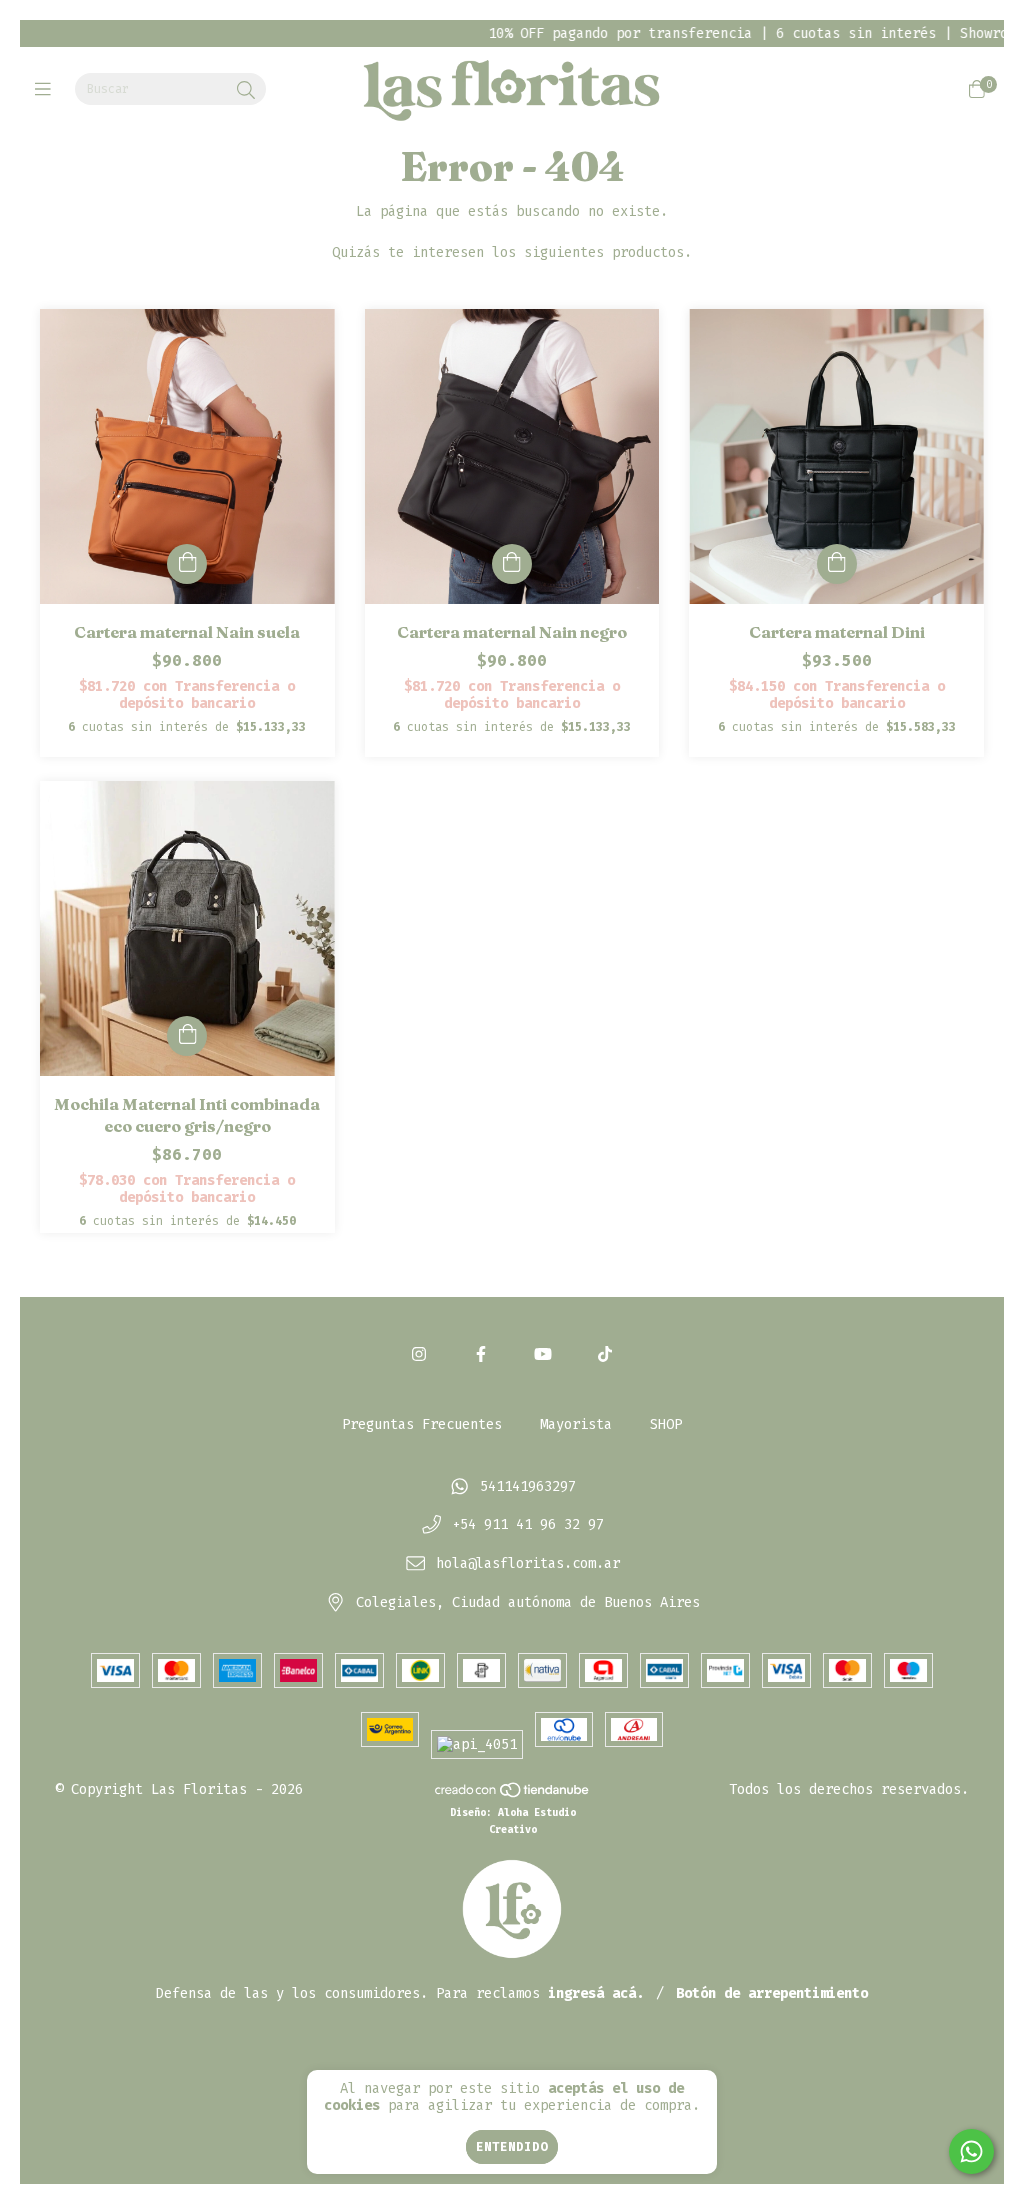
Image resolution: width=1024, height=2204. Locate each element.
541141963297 (528, 1486)
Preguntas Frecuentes (422, 1424)
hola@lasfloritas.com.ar (528, 1564)
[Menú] (47, 90)
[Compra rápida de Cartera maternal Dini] (837, 564)
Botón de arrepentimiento (772, 1993)
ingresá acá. (596, 1993)
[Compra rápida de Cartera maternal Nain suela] (187, 564)
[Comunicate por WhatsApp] (971, 2151)
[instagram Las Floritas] (419, 1354)
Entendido (512, 2147)
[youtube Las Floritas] (543, 1354)
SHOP (666, 1424)
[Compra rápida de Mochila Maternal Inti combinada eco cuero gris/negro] (187, 1036)
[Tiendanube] (513, 1794)
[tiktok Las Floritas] (605, 1354)
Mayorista (576, 1424)
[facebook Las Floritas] (481, 1354)
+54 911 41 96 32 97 (528, 1525)
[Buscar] (246, 91)
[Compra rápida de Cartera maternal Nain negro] (512, 564)
